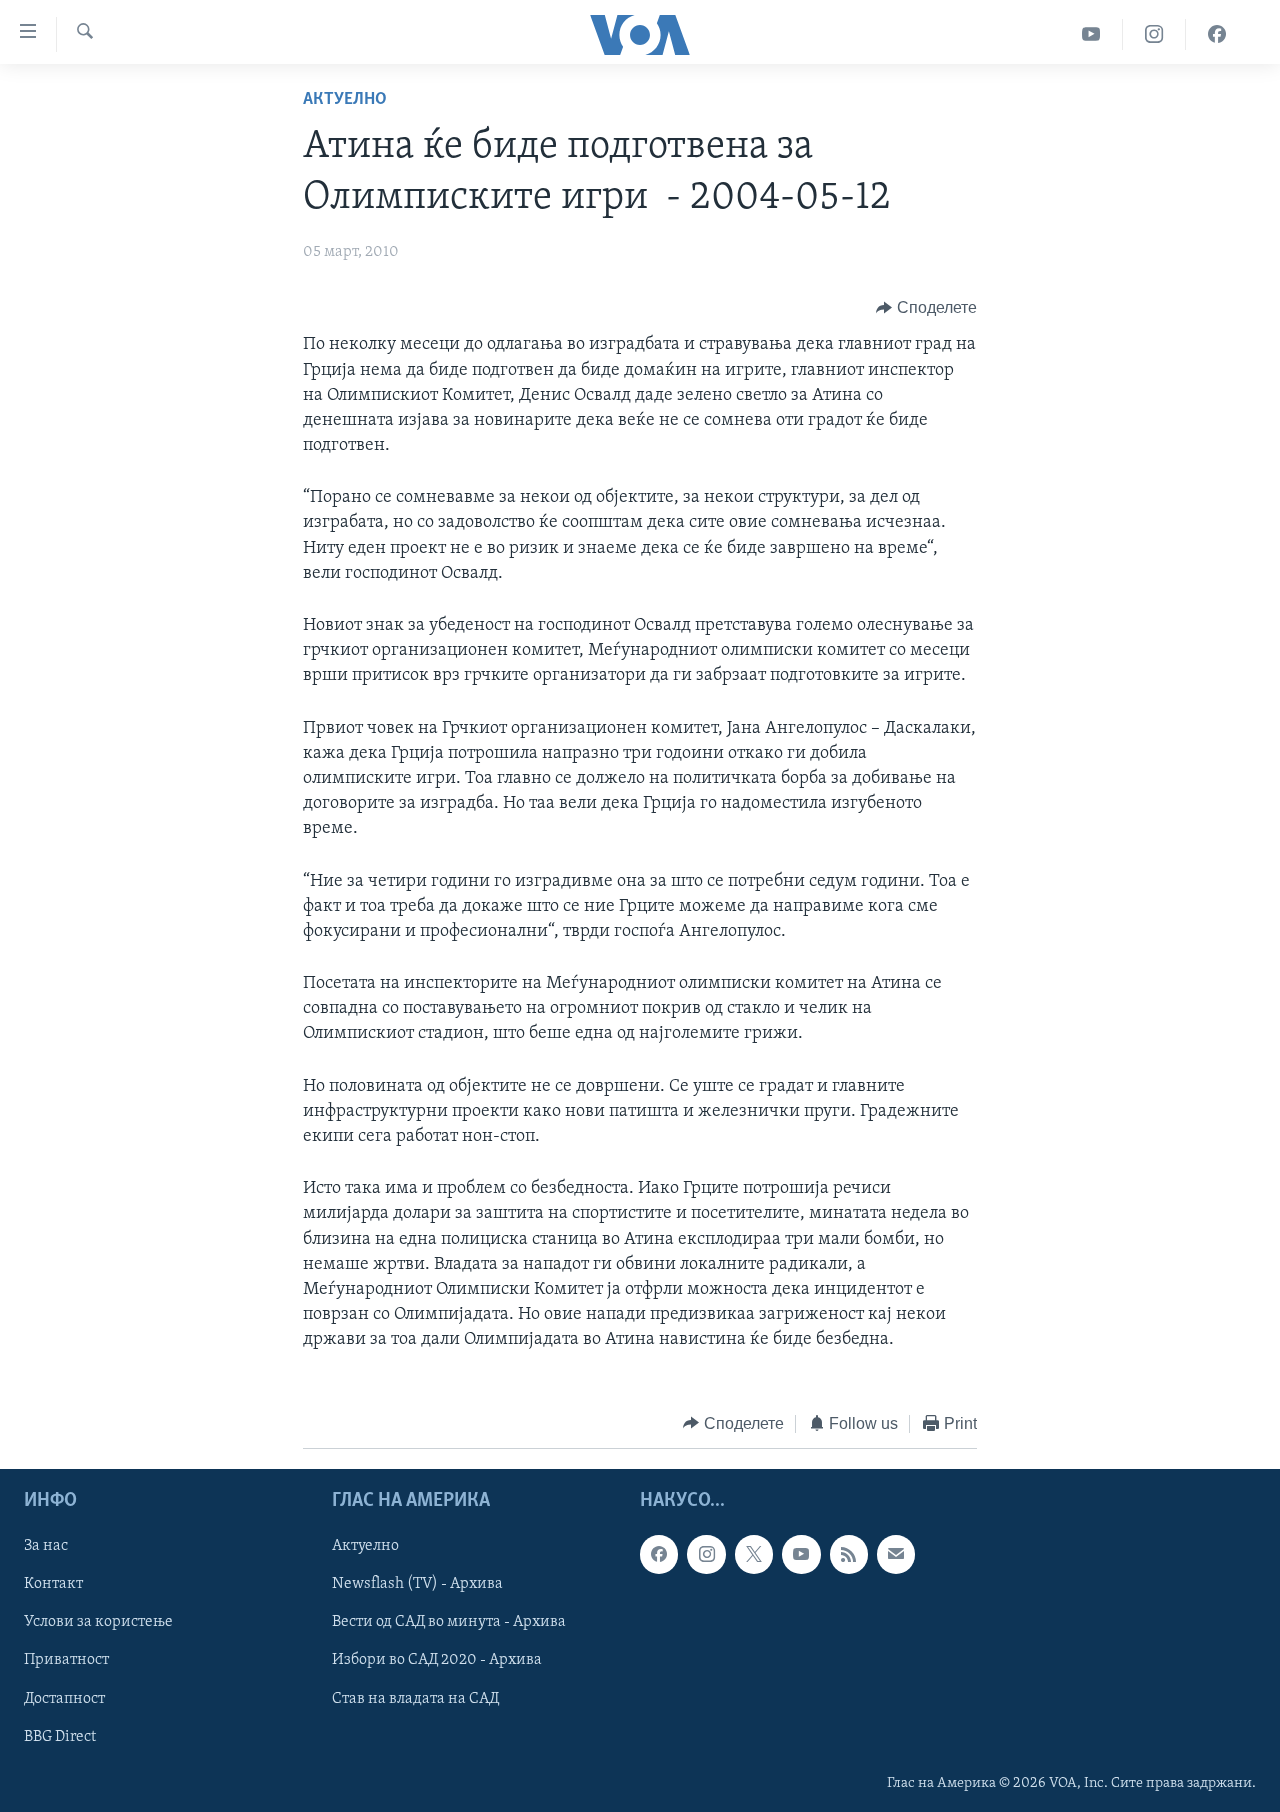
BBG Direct (60, 1737)
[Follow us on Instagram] (706, 1554)
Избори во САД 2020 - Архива (437, 1661)
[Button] (926, 308)
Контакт (53, 1584)
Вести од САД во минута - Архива (449, 1622)
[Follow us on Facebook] (659, 1554)
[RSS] (849, 1554)
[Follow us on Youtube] (801, 1554)
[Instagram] (1154, 34)
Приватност (66, 1661)
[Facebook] (1217, 34)
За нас (46, 1546)
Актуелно (345, 100)
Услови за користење (98, 1622)
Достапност (64, 1699)
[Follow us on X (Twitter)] (754, 1554)
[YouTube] (1091, 34)
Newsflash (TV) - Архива (417, 1584)
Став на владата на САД (415, 1699)
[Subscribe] (896, 1554)
